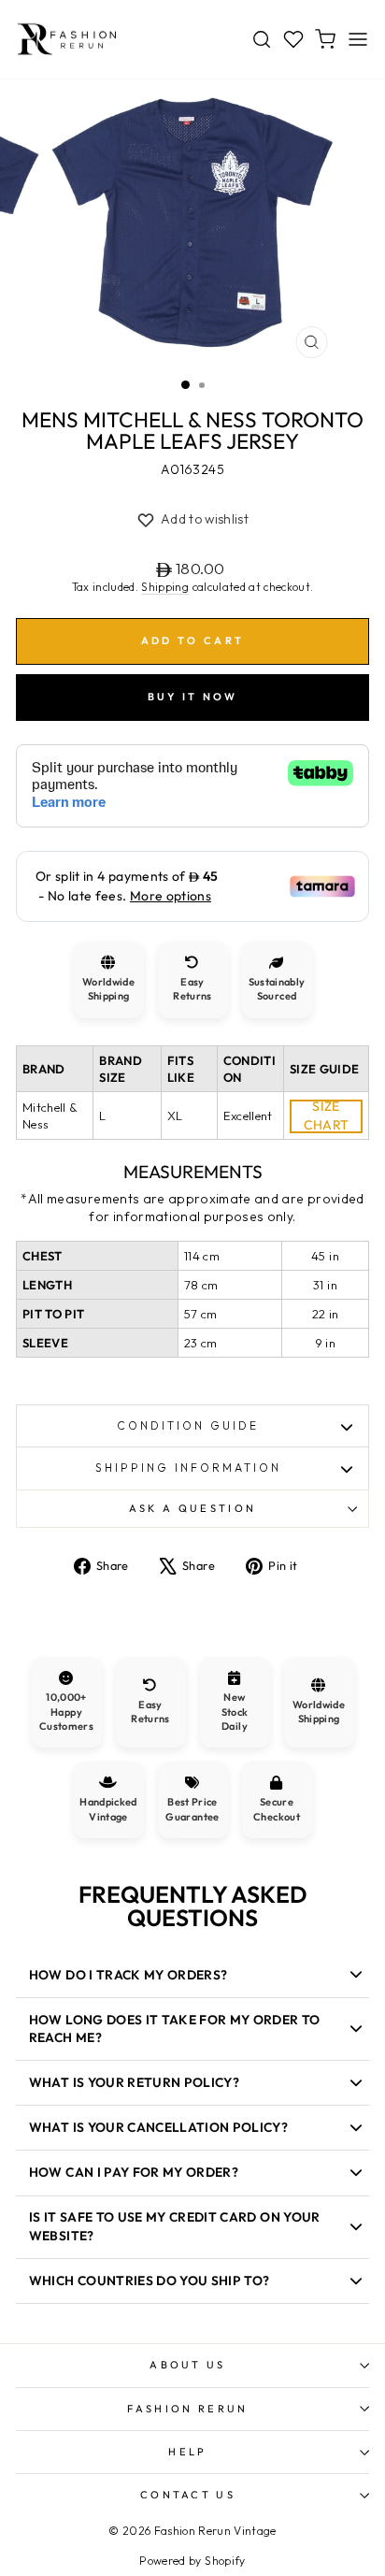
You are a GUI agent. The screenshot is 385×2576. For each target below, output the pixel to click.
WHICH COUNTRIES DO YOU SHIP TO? (150, 2281)
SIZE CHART (327, 1116)
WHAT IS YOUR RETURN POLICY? (134, 2082)
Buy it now (193, 697)
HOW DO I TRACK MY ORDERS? (128, 1975)
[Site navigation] (358, 39)
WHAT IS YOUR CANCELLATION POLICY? (158, 2127)
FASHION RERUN (187, 2409)
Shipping (165, 587)
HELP (187, 2452)
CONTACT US (188, 2495)
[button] (192, 520)
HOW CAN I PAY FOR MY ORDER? (134, 2172)
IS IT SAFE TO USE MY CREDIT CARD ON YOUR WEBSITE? (175, 2226)
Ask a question (192, 1508)
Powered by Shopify (192, 2561)
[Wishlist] (293, 39)
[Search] (262, 39)
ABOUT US (188, 2365)
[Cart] (325, 39)
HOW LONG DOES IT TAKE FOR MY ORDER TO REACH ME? (175, 2029)
